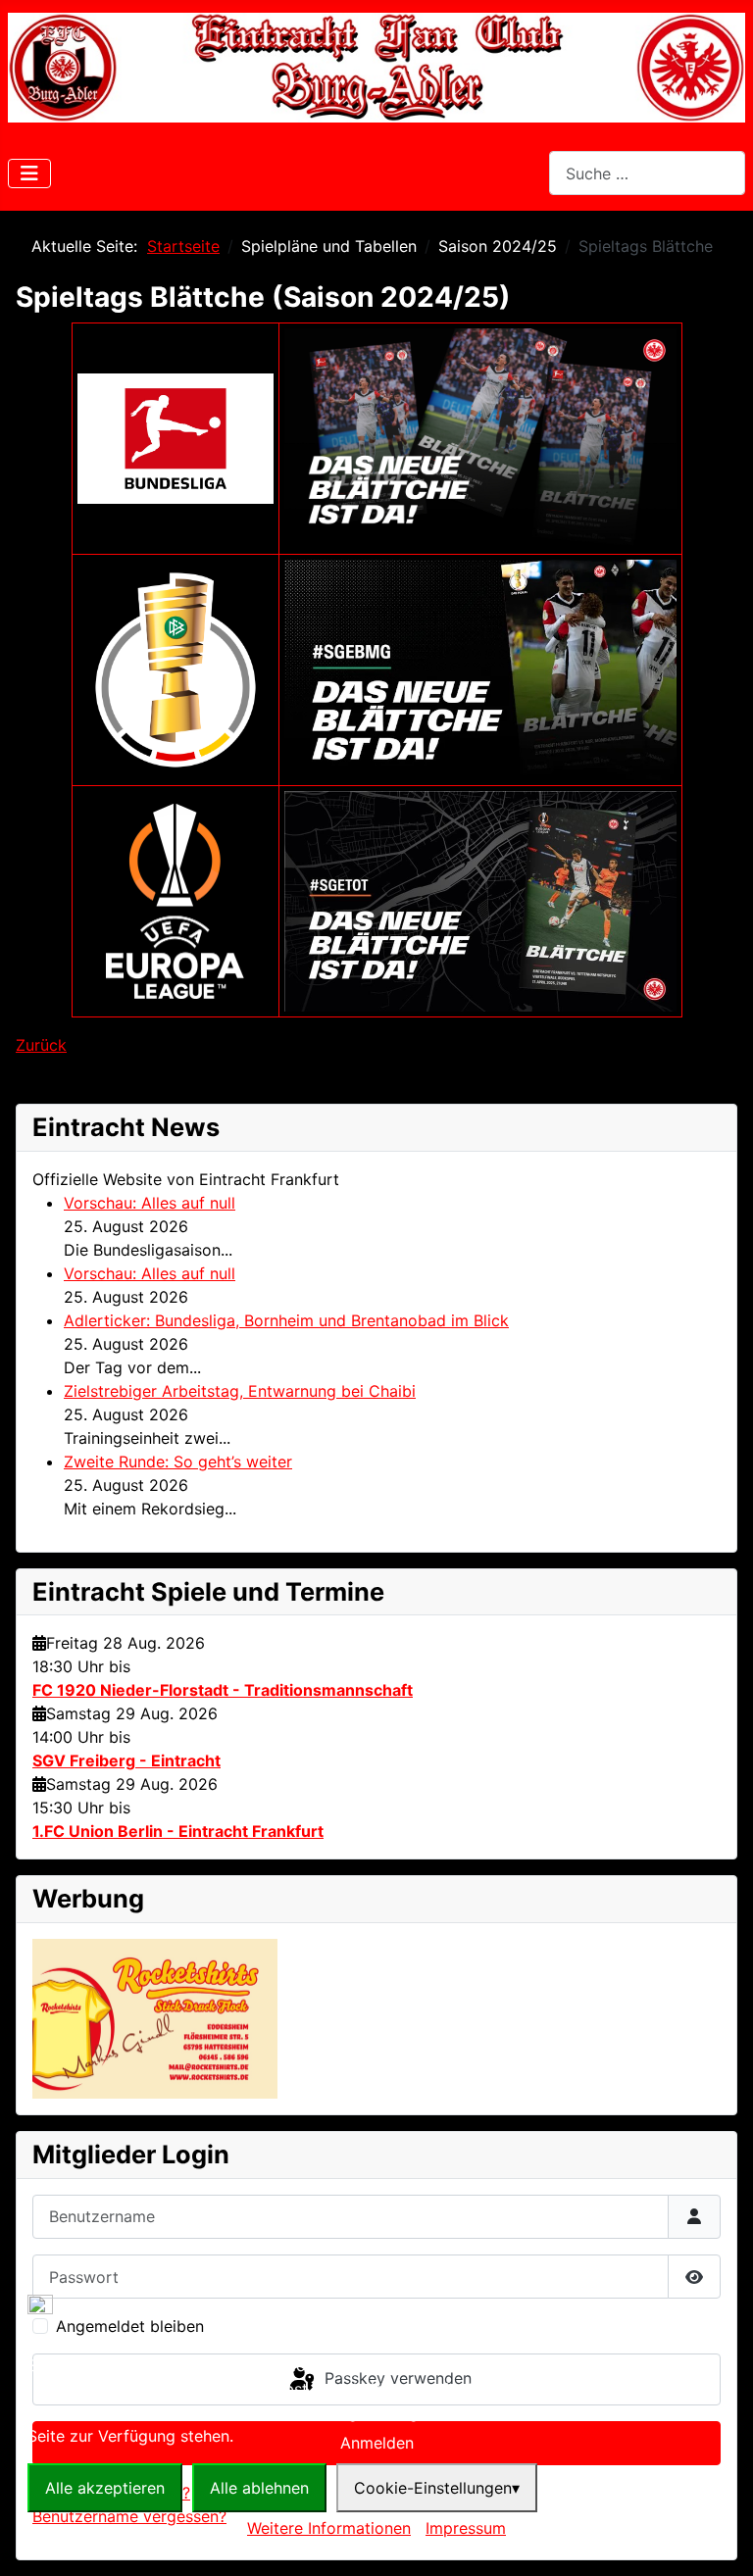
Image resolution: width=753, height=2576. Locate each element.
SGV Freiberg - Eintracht (126, 1760)
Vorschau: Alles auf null (150, 1203)
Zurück (41, 1045)
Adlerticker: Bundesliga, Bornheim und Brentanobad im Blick (286, 1320)
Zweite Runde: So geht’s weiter (178, 1461)
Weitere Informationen (329, 2528)
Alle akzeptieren (105, 2488)
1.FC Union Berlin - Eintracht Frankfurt (178, 1831)
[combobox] (647, 173)
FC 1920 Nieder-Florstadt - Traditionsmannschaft (223, 1690)
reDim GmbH (448, 2552)
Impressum (466, 2528)
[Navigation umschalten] (29, 173)
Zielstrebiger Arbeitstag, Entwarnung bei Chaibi (240, 1391)
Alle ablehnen (259, 2488)
